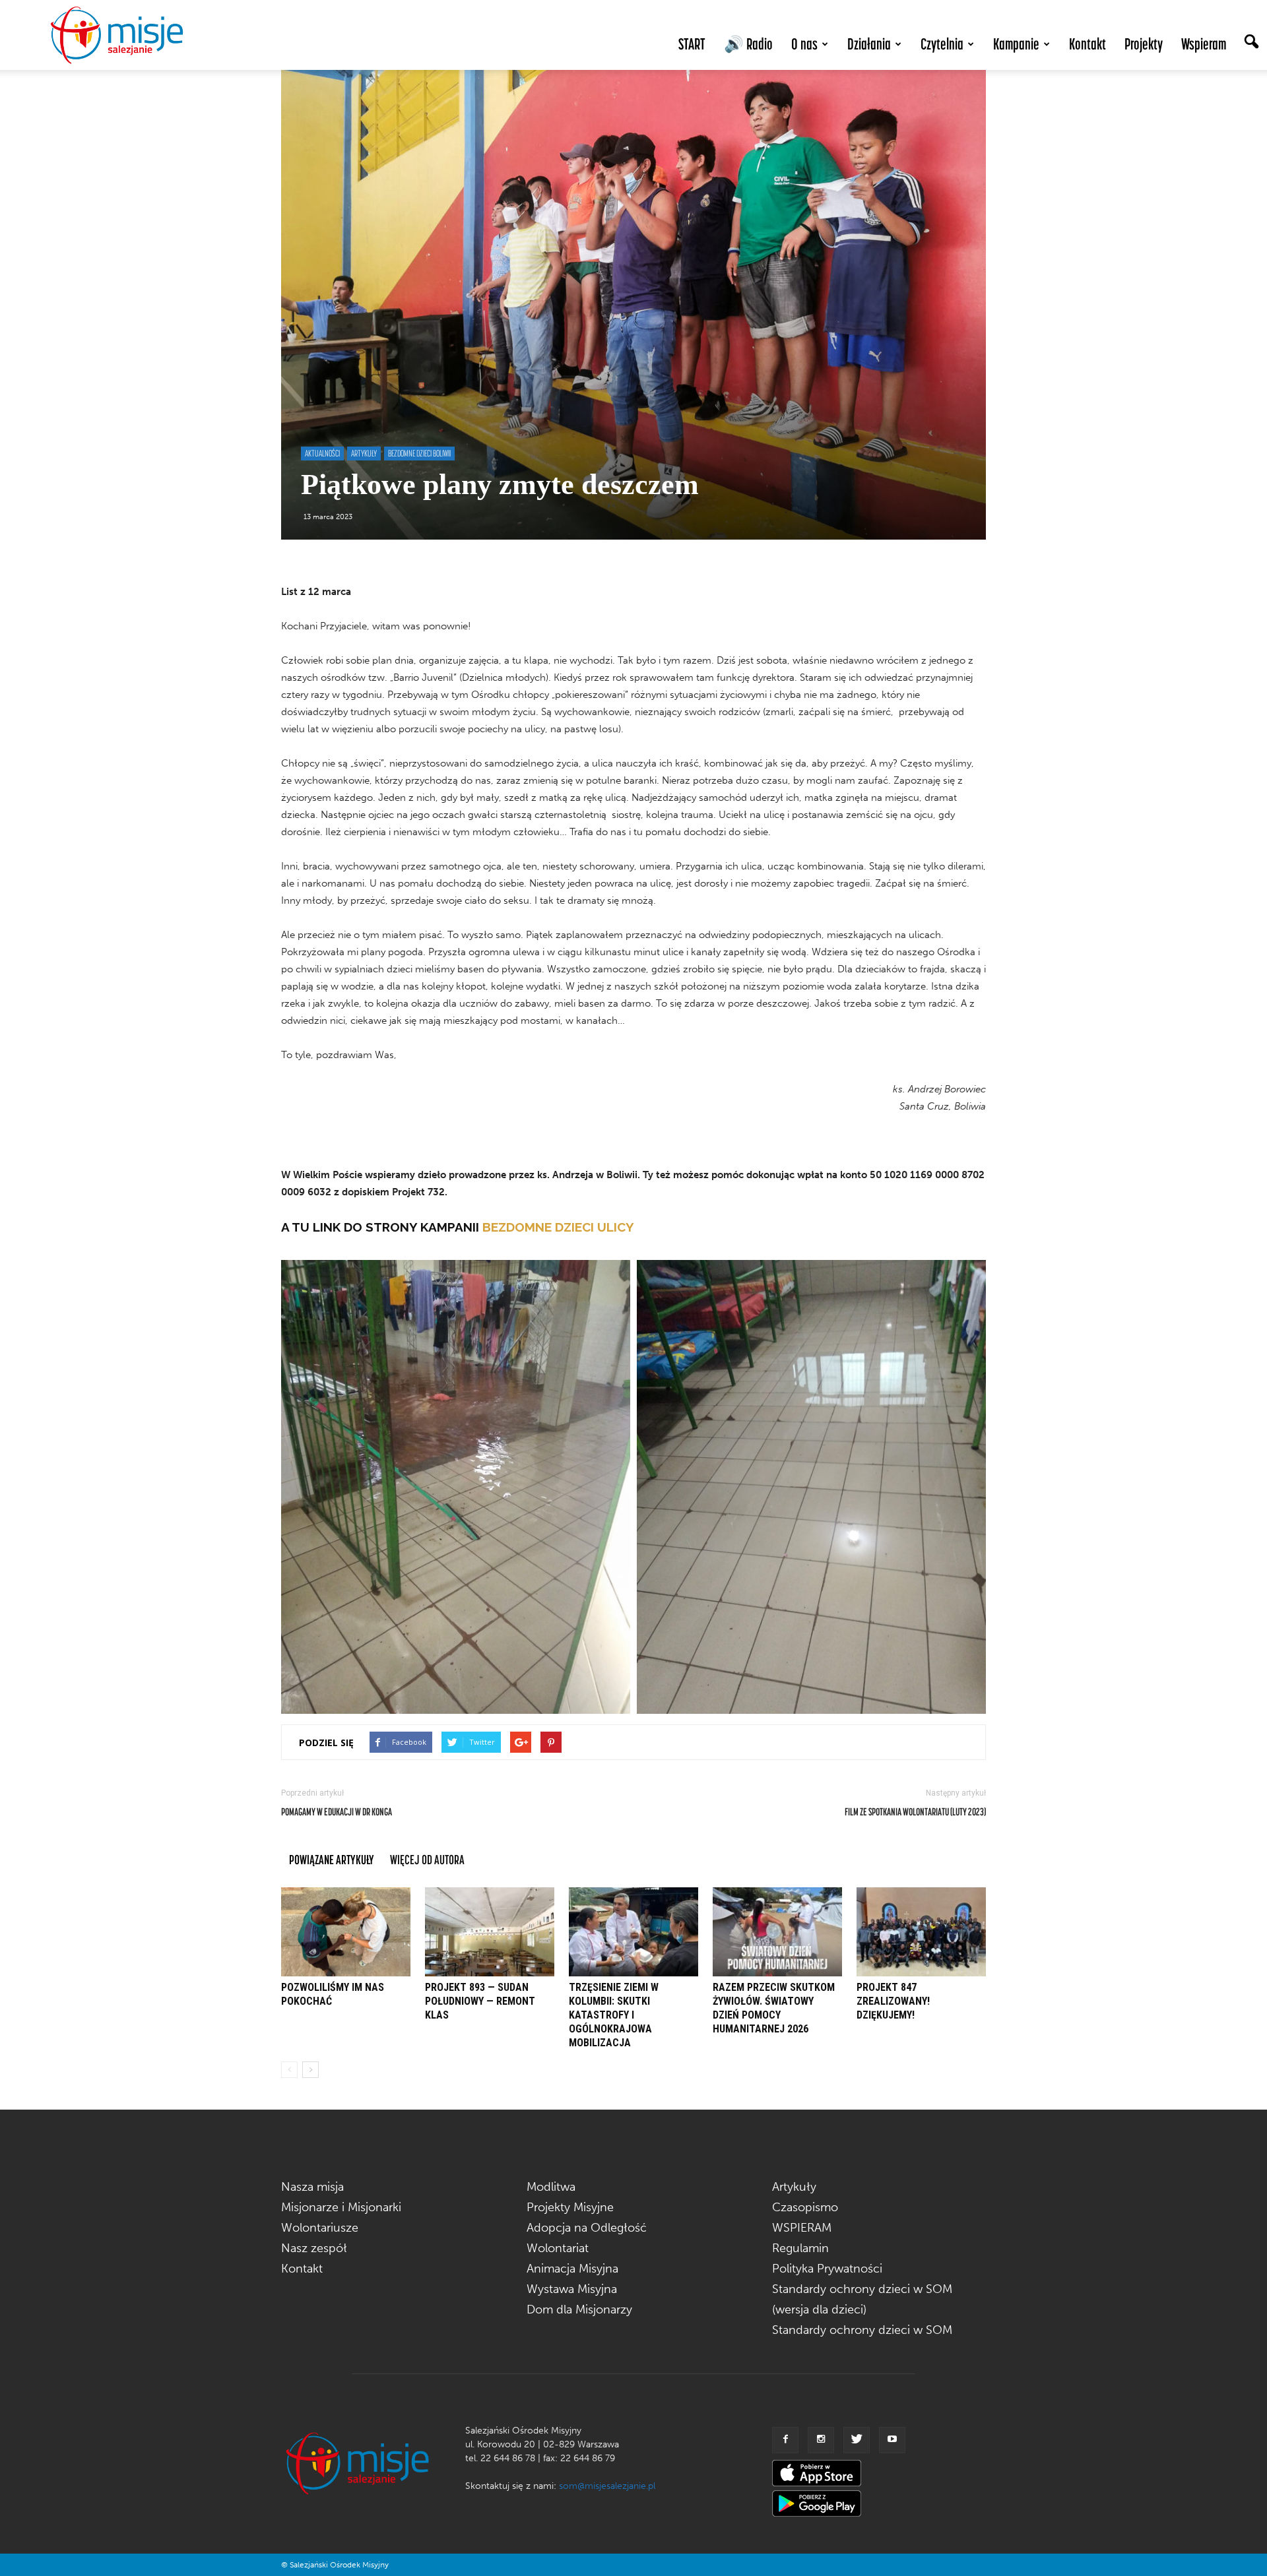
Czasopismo (805, 2207)
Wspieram (1204, 44)
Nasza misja (312, 2187)
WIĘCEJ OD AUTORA (427, 1859)
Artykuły (794, 2187)
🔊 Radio (748, 44)
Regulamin (800, 2248)
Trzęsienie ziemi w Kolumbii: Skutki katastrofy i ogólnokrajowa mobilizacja (614, 2015)
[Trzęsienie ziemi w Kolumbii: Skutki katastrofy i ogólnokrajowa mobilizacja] (633, 1932)
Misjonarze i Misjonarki (341, 2207)
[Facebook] (785, 2440)
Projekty (1144, 44)
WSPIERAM (802, 2228)
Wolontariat (558, 2248)
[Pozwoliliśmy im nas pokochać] (346, 1932)
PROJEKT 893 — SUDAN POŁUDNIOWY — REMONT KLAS (480, 2001)
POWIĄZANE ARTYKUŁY (332, 1859)
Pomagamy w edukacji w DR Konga (337, 1811)
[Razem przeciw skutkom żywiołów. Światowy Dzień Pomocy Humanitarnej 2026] (777, 1932)
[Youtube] (892, 2440)
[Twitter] (857, 2440)
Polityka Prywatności (827, 2269)
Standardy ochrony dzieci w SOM (862, 2330)
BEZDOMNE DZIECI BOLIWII (419, 453)
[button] (1251, 43)
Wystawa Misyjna (572, 2289)
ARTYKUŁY (364, 453)
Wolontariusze (320, 2228)
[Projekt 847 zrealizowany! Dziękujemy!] (921, 1932)
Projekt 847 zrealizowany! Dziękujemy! (893, 2001)
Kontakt (1088, 44)
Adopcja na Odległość (587, 2228)
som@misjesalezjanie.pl (607, 2486)
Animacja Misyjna (572, 2269)
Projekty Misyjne (570, 2207)
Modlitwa (551, 2187)
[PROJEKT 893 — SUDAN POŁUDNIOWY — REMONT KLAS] (490, 1932)
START (692, 44)
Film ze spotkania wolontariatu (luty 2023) (915, 1811)
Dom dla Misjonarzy (579, 2309)
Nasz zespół (314, 2248)
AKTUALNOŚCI (322, 453)
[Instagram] (821, 2440)
